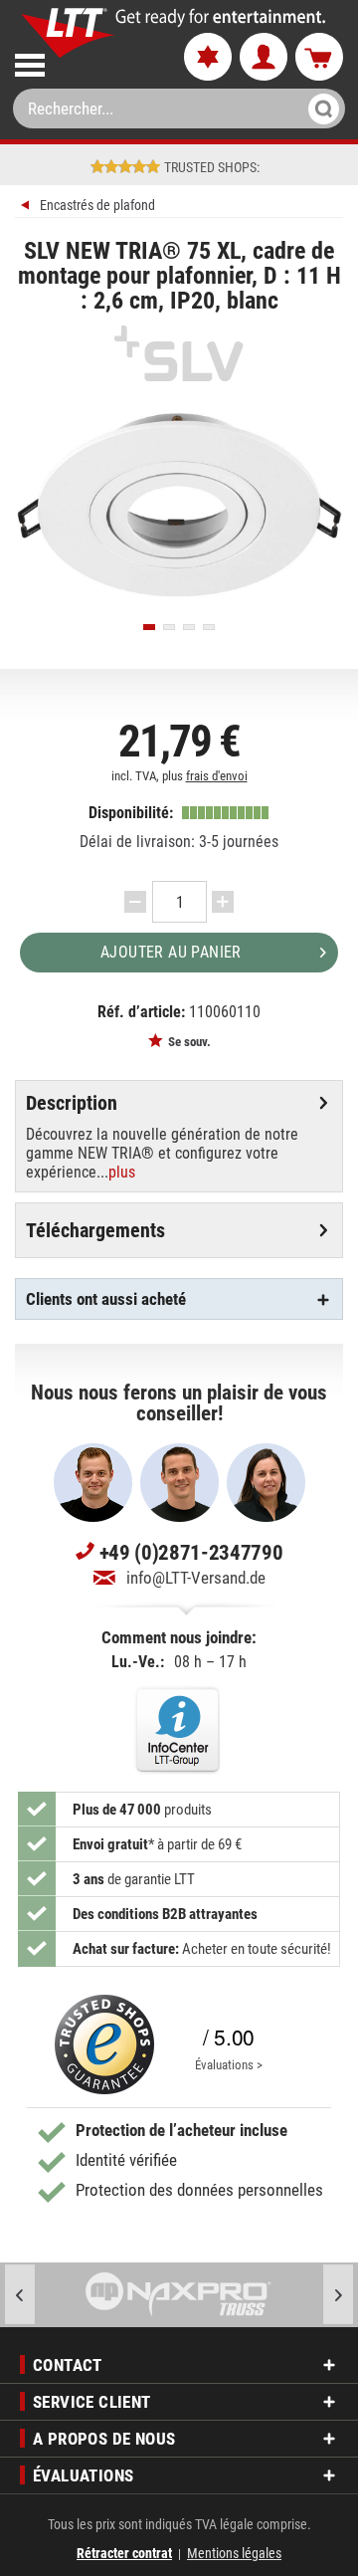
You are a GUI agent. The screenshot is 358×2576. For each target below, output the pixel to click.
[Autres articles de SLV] (179, 353)
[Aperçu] (27, 208)
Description (72, 1103)
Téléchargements (95, 1230)
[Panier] (319, 58)
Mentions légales (234, 2553)
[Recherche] (318, 108)
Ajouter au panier (171, 952)
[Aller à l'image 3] (189, 627)
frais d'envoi (217, 776)
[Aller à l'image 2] (169, 627)
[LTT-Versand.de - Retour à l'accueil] (68, 33)
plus (122, 1172)
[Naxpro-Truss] (179, 2295)
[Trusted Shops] (104, 2044)
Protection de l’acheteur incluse (181, 2130)
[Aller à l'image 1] (149, 627)
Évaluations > (229, 2065)
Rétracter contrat (124, 2553)
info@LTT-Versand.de (196, 1578)
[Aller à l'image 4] (209, 627)
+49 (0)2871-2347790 (191, 1553)
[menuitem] (83, 61)
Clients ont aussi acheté (106, 1299)
